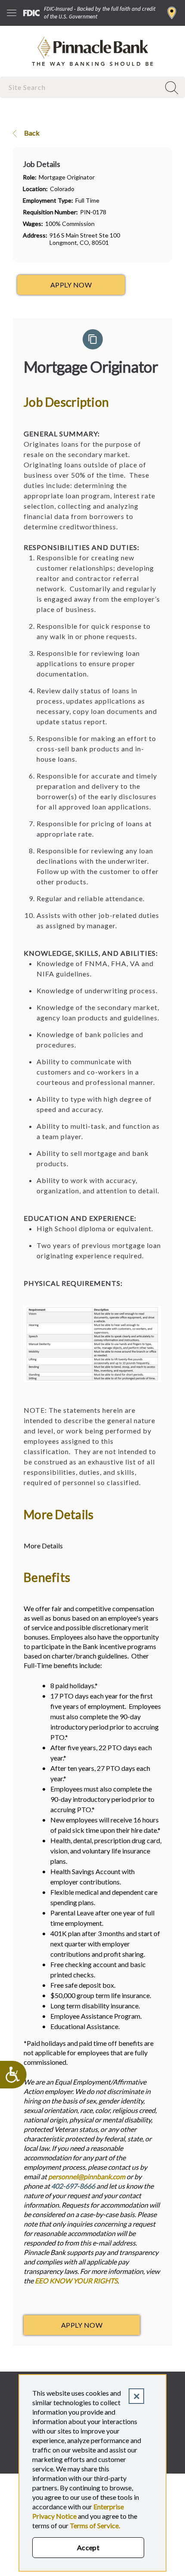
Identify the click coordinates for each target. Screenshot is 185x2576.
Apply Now (82, 2325)
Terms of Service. (95, 2525)
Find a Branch (172, 13)
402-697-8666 (73, 2186)
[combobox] (81, 87)
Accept (88, 2547)
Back (31, 133)
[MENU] (12, 13)
